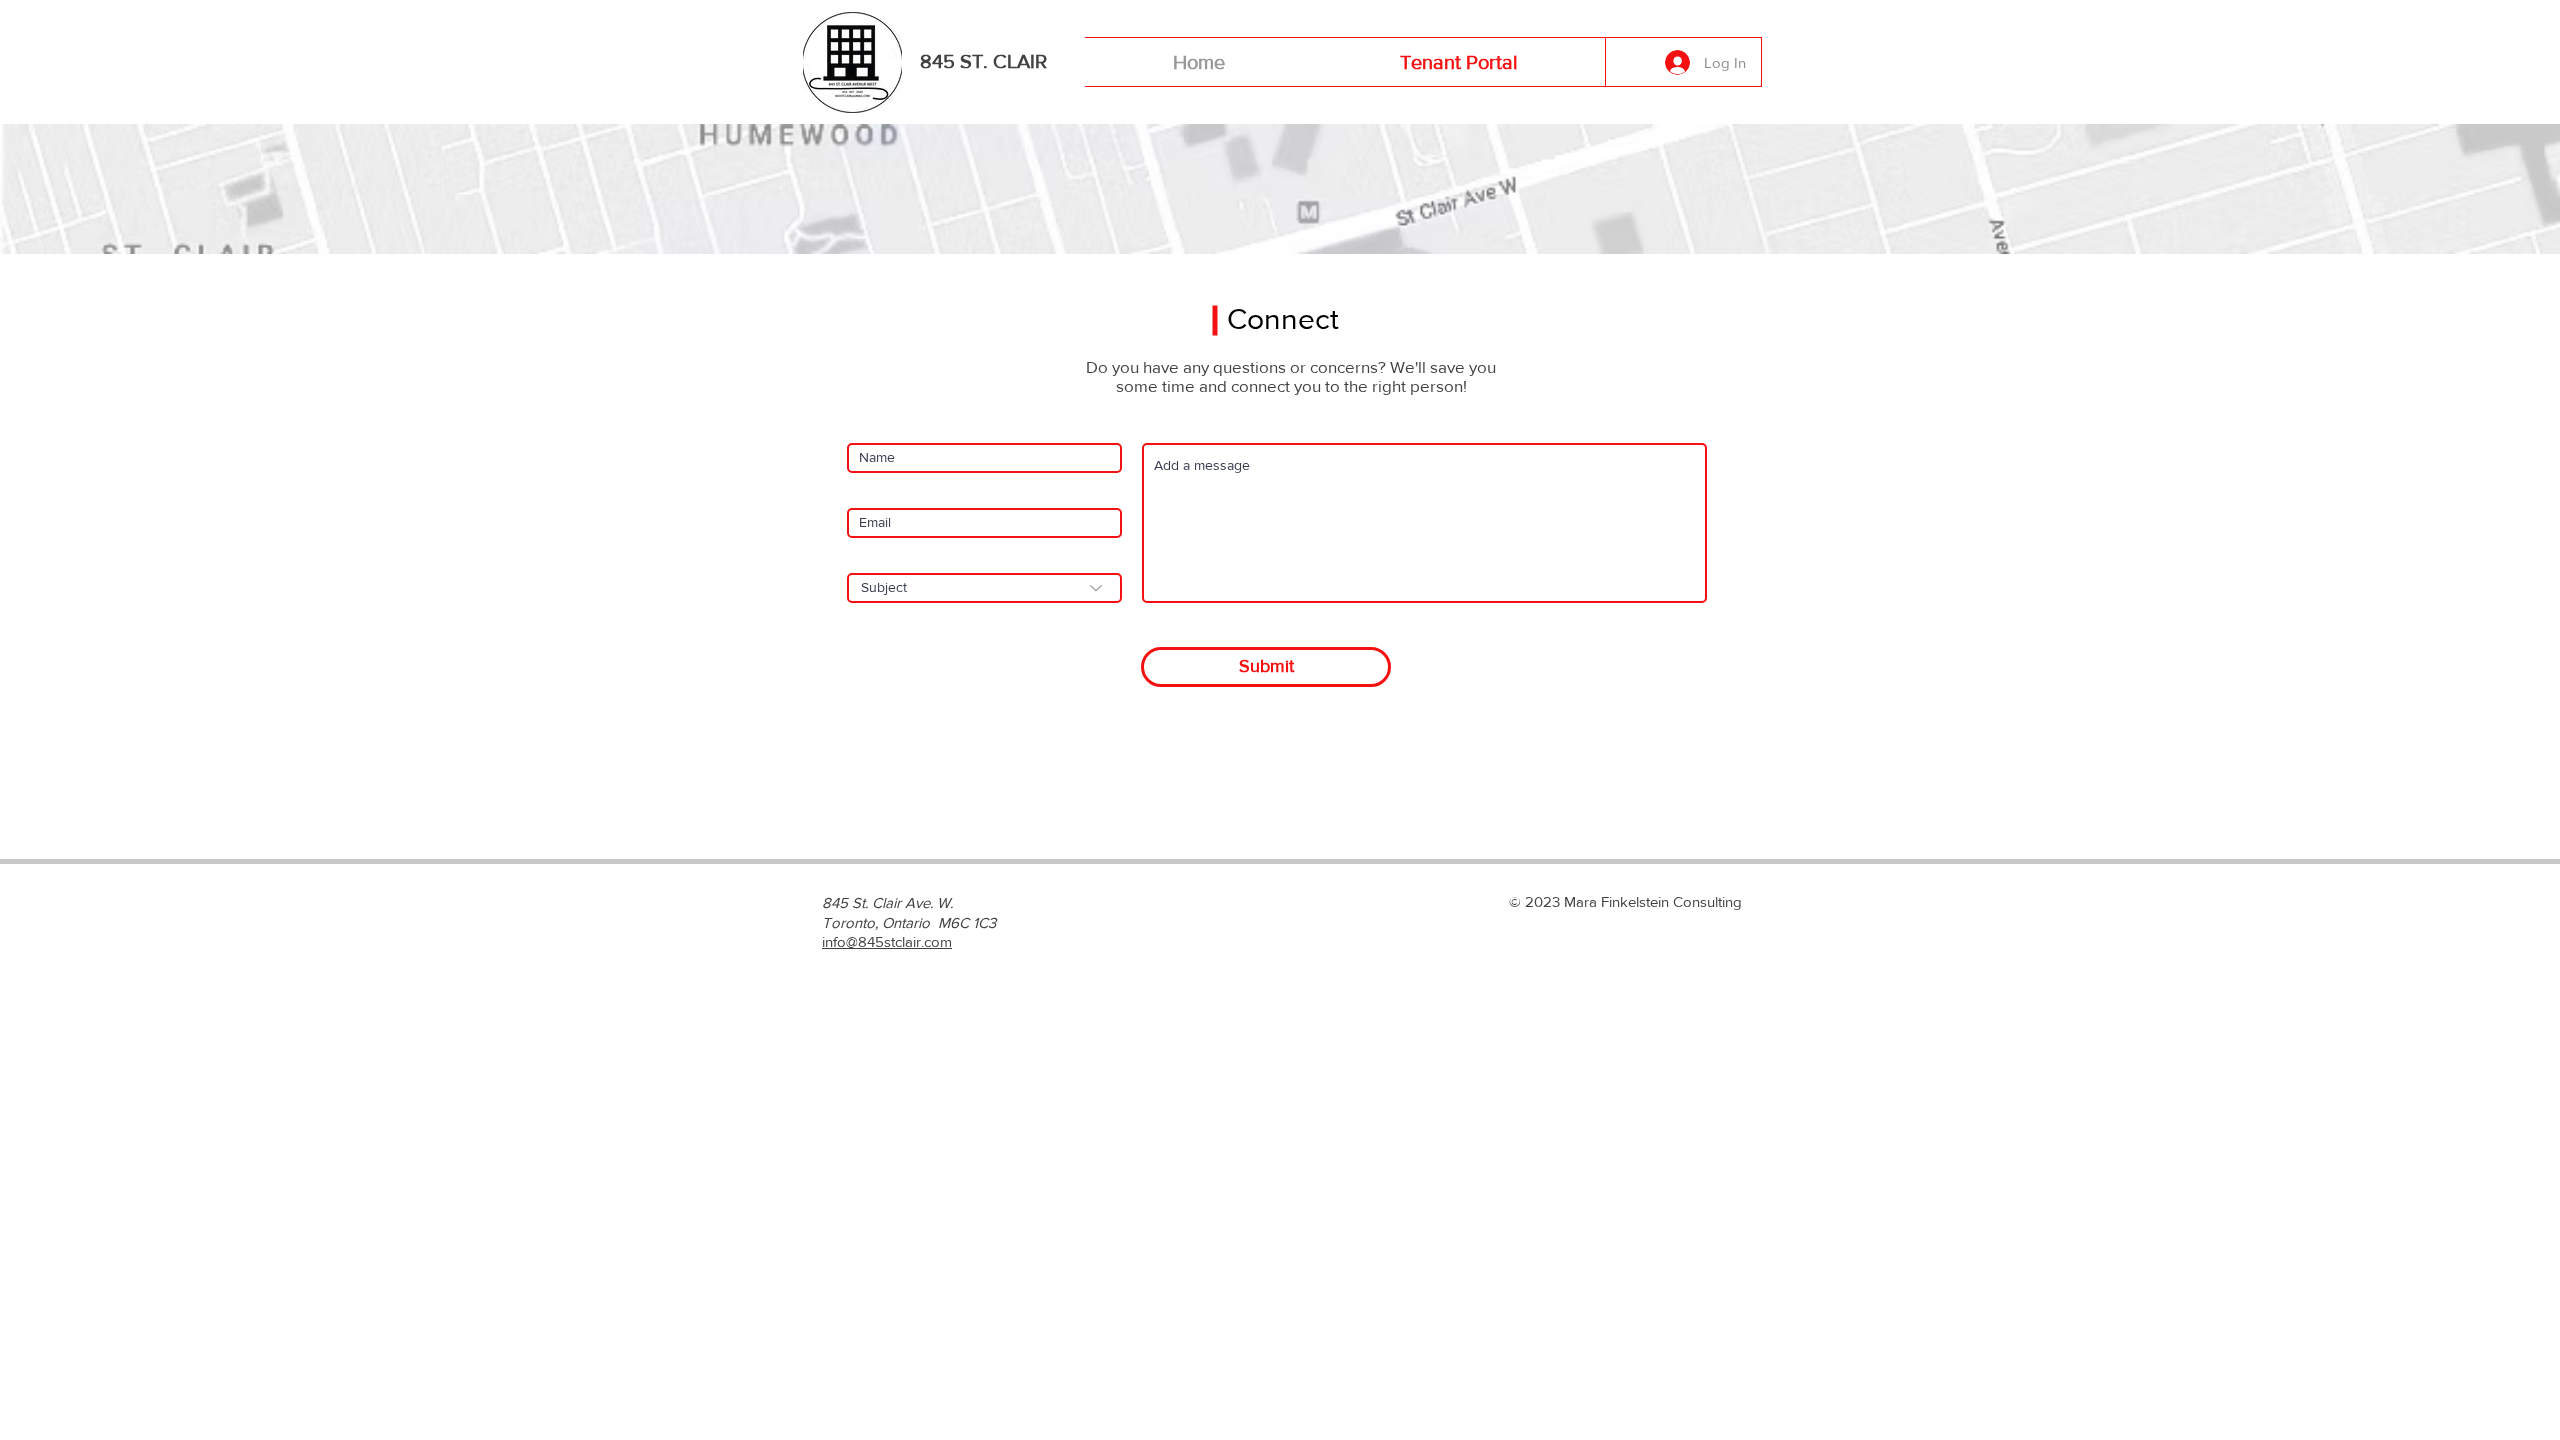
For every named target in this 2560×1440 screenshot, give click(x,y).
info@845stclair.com (887, 941)
